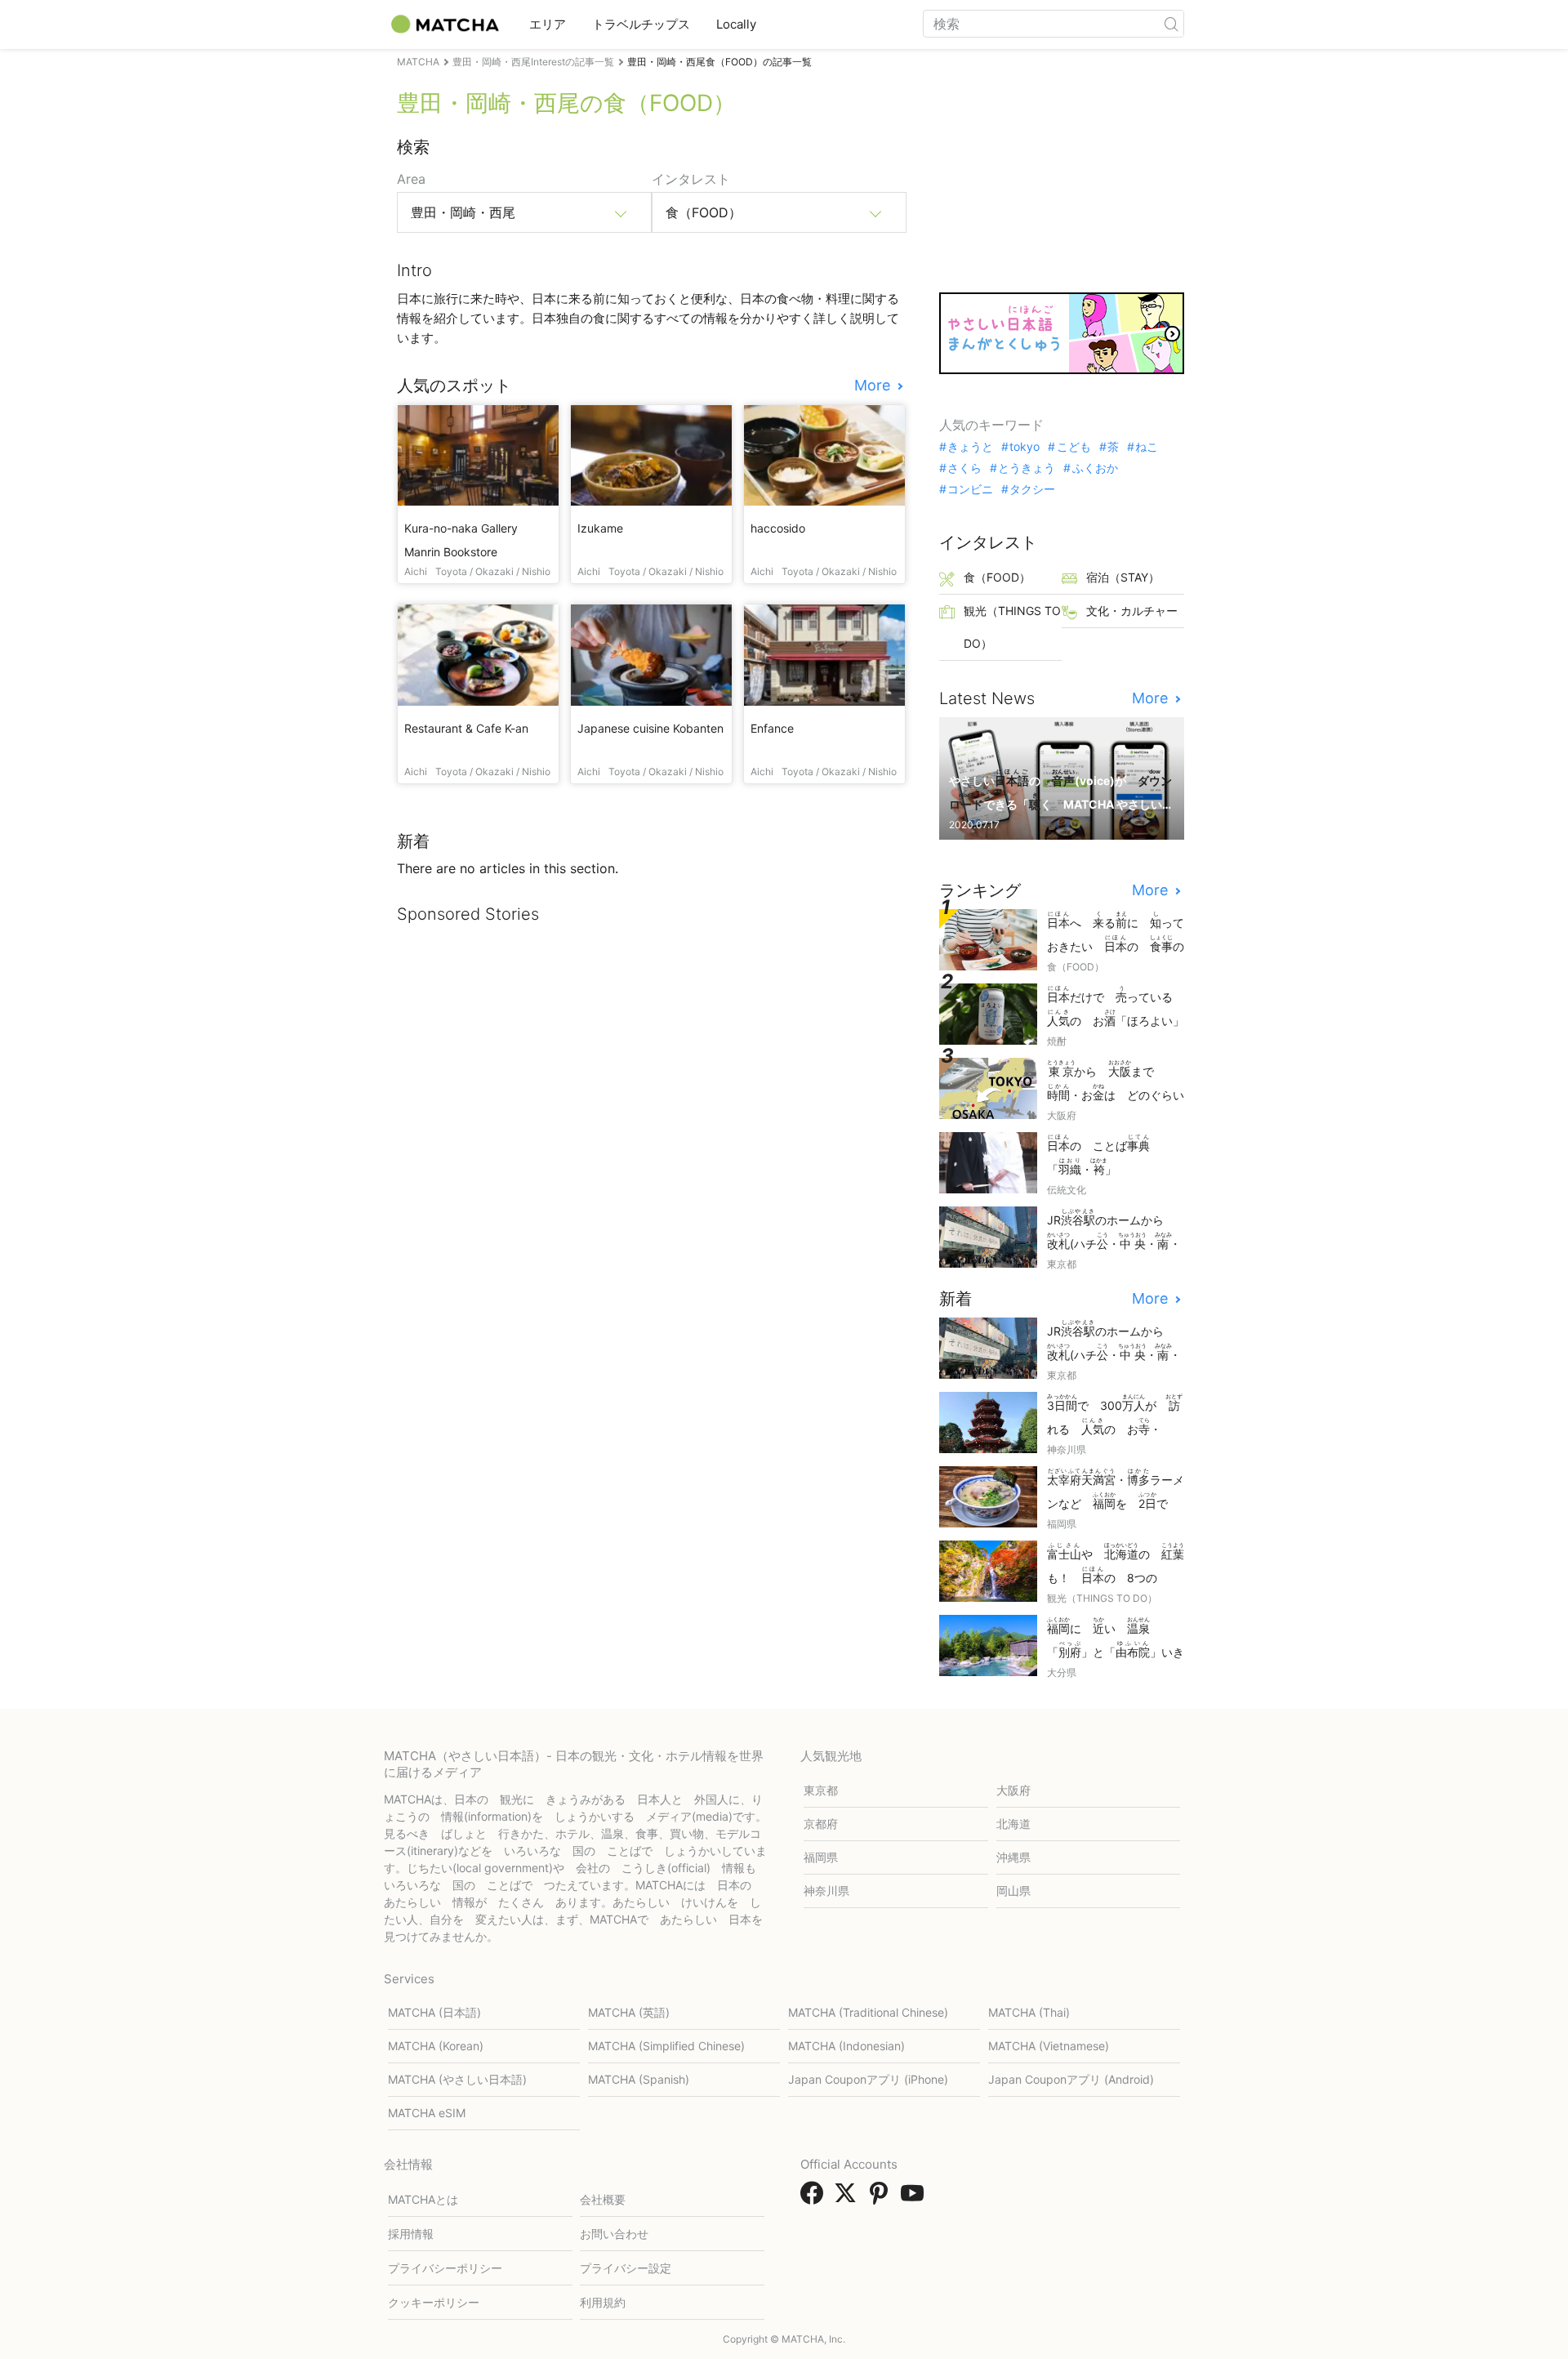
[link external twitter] (849, 2198)
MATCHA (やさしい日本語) (457, 2079)
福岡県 (821, 1857)
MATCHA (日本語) (434, 2012)
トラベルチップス (641, 24)
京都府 (821, 1824)
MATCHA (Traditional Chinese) (868, 2012)
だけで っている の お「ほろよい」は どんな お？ (1116, 1008)
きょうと (970, 447)
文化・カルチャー (1132, 611)
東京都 (821, 1790)
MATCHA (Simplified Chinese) (666, 2046)
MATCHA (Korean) (436, 2046)
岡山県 (1013, 1891)
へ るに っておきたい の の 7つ (1116, 933)
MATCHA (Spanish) (639, 2079)
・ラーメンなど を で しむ (1116, 1490)
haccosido (778, 528)
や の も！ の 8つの (1116, 1565)
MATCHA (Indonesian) (846, 2046)
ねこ (1147, 447)
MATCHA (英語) (629, 2012)
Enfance (772, 728)
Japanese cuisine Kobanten (650, 728)
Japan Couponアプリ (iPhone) (868, 2079)
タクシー (1032, 489)
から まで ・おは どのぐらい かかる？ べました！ (1116, 1082)
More (874, 386)
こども (1074, 447)
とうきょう (1027, 468)
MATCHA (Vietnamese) (1049, 2046)
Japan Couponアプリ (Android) (1071, 2079)
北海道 (1013, 1824)
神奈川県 (826, 1891)
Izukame (600, 528)
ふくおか (1095, 468)
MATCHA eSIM (427, 2113)
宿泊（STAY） (1123, 577)
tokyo (1025, 447)
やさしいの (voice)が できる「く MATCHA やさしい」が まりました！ (1060, 791)
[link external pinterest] (882, 2198)
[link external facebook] (815, 2198)
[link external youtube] (915, 2198)
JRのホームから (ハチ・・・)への (1114, 1231)
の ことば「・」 (1098, 1155)
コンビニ (970, 489)
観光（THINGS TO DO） (1012, 627)
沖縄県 (1013, 1857)
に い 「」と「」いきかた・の (1116, 1639)
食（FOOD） (997, 577)
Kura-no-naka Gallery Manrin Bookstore (461, 540)
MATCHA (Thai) (1029, 2012)
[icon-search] (1171, 24)
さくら (964, 468)
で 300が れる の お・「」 (1115, 1416)
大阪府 (1013, 1790)
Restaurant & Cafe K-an (466, 728)
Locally (736, 24)
